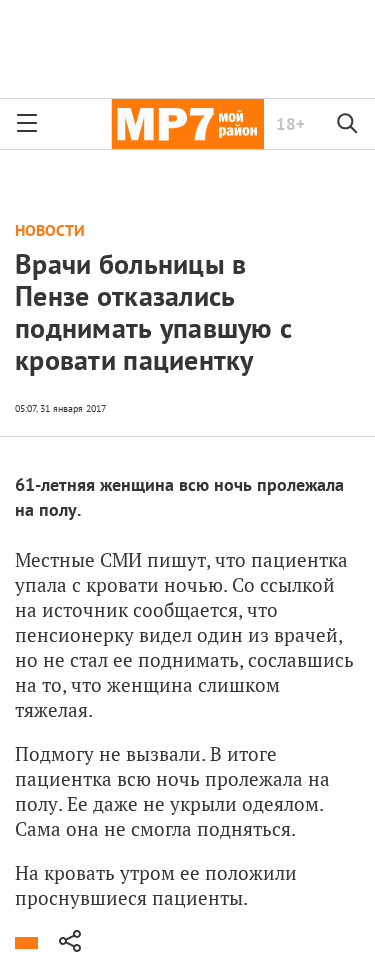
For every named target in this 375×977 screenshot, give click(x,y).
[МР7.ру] (187, 124)
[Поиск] (348, 124)
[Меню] (27, 124)
